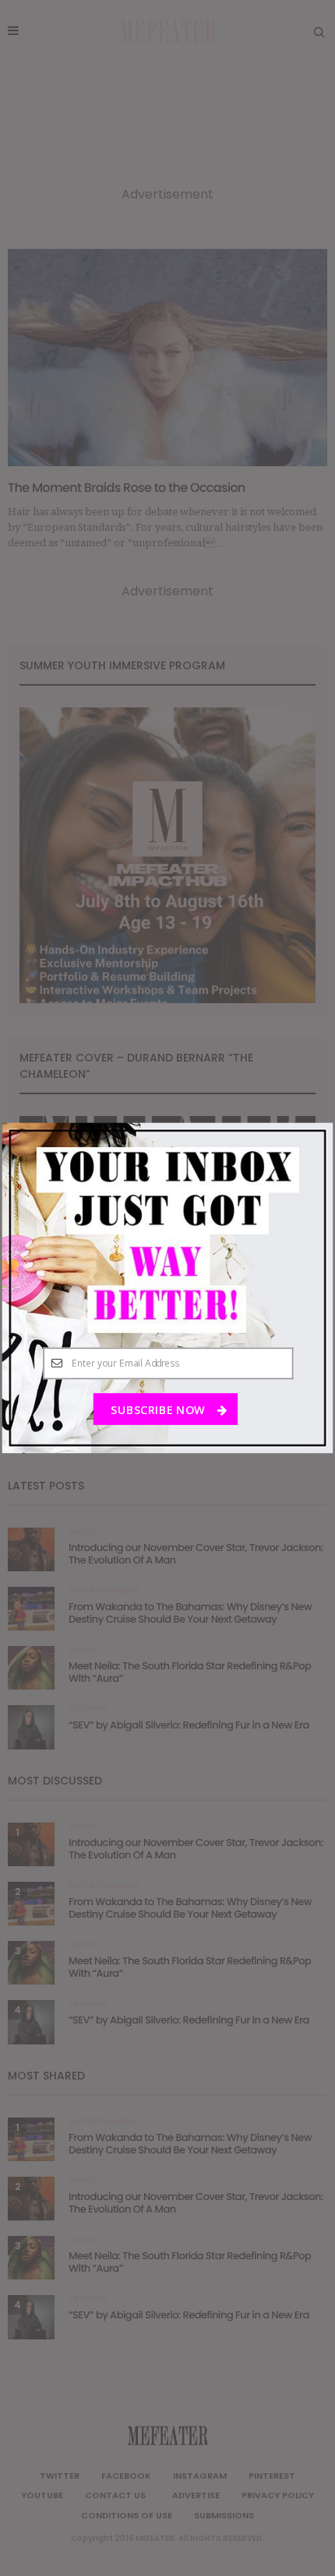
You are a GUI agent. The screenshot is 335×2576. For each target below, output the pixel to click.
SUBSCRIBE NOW (159, 1409)
